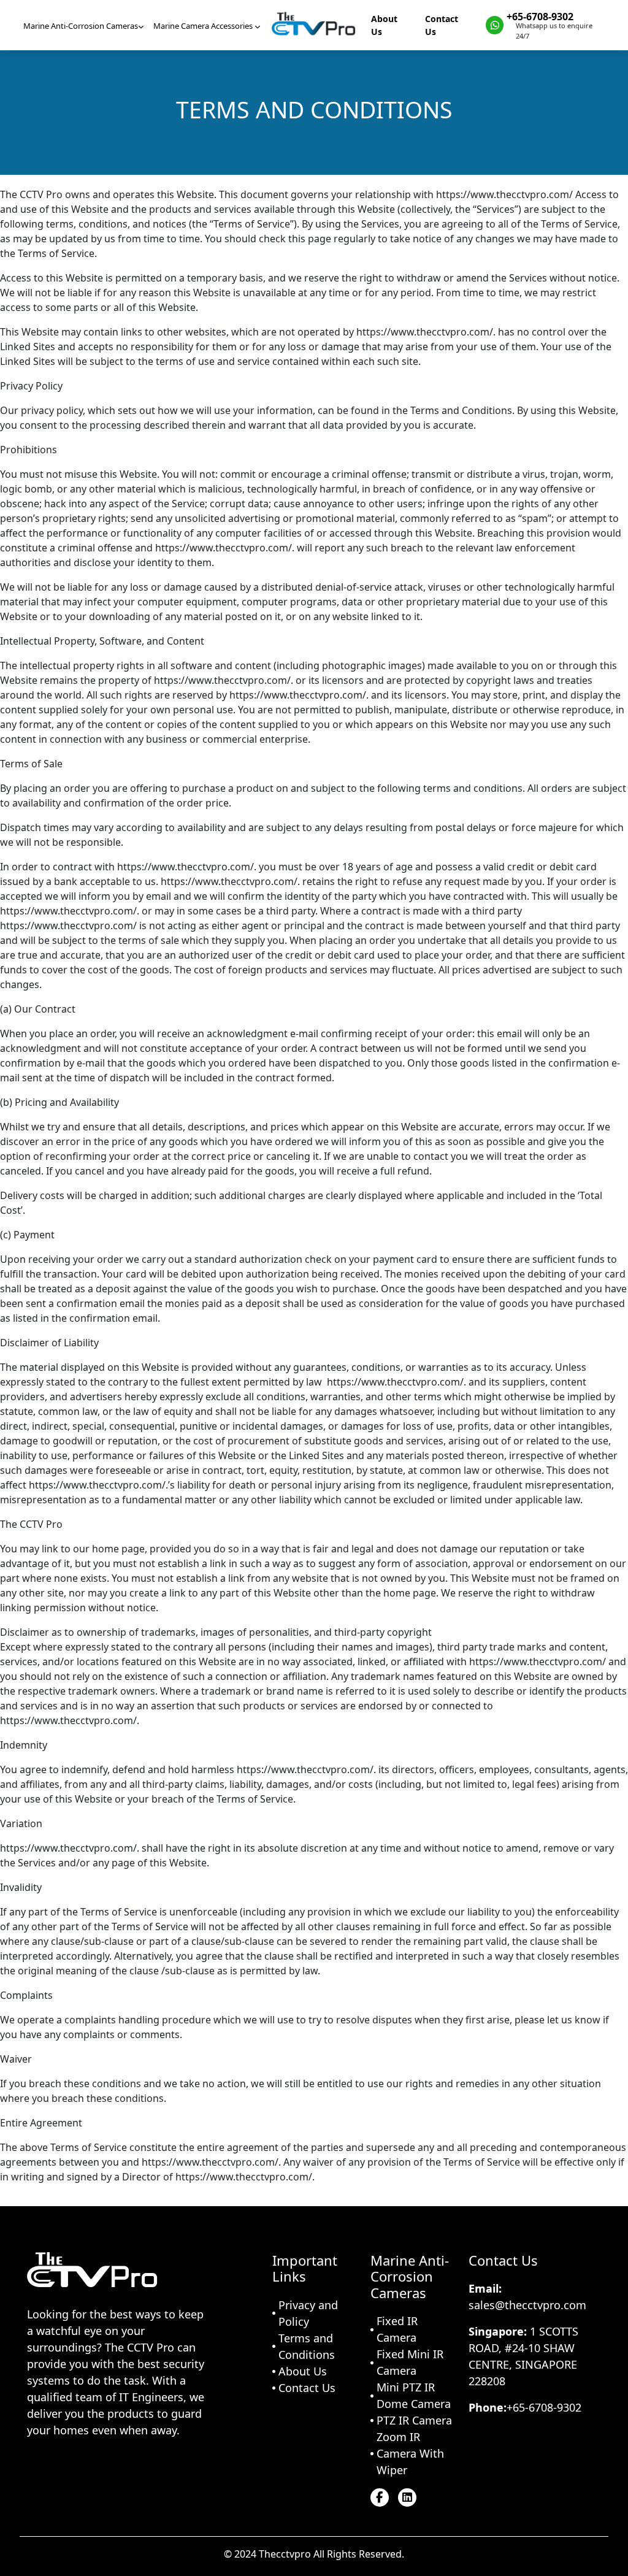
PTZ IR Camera (414, 2420)
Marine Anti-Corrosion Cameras (81, 26)
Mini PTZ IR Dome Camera (414, 2395)
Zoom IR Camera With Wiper (410, 2453)
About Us (384, 25)
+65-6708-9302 (540, 17)
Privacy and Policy (308, 2313)
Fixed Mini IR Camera (410, 2362)
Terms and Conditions (307, 2346)
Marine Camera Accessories (204, 26)
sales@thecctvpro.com (527, 2305)
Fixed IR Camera (397, 2329)
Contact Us (442, 25)
